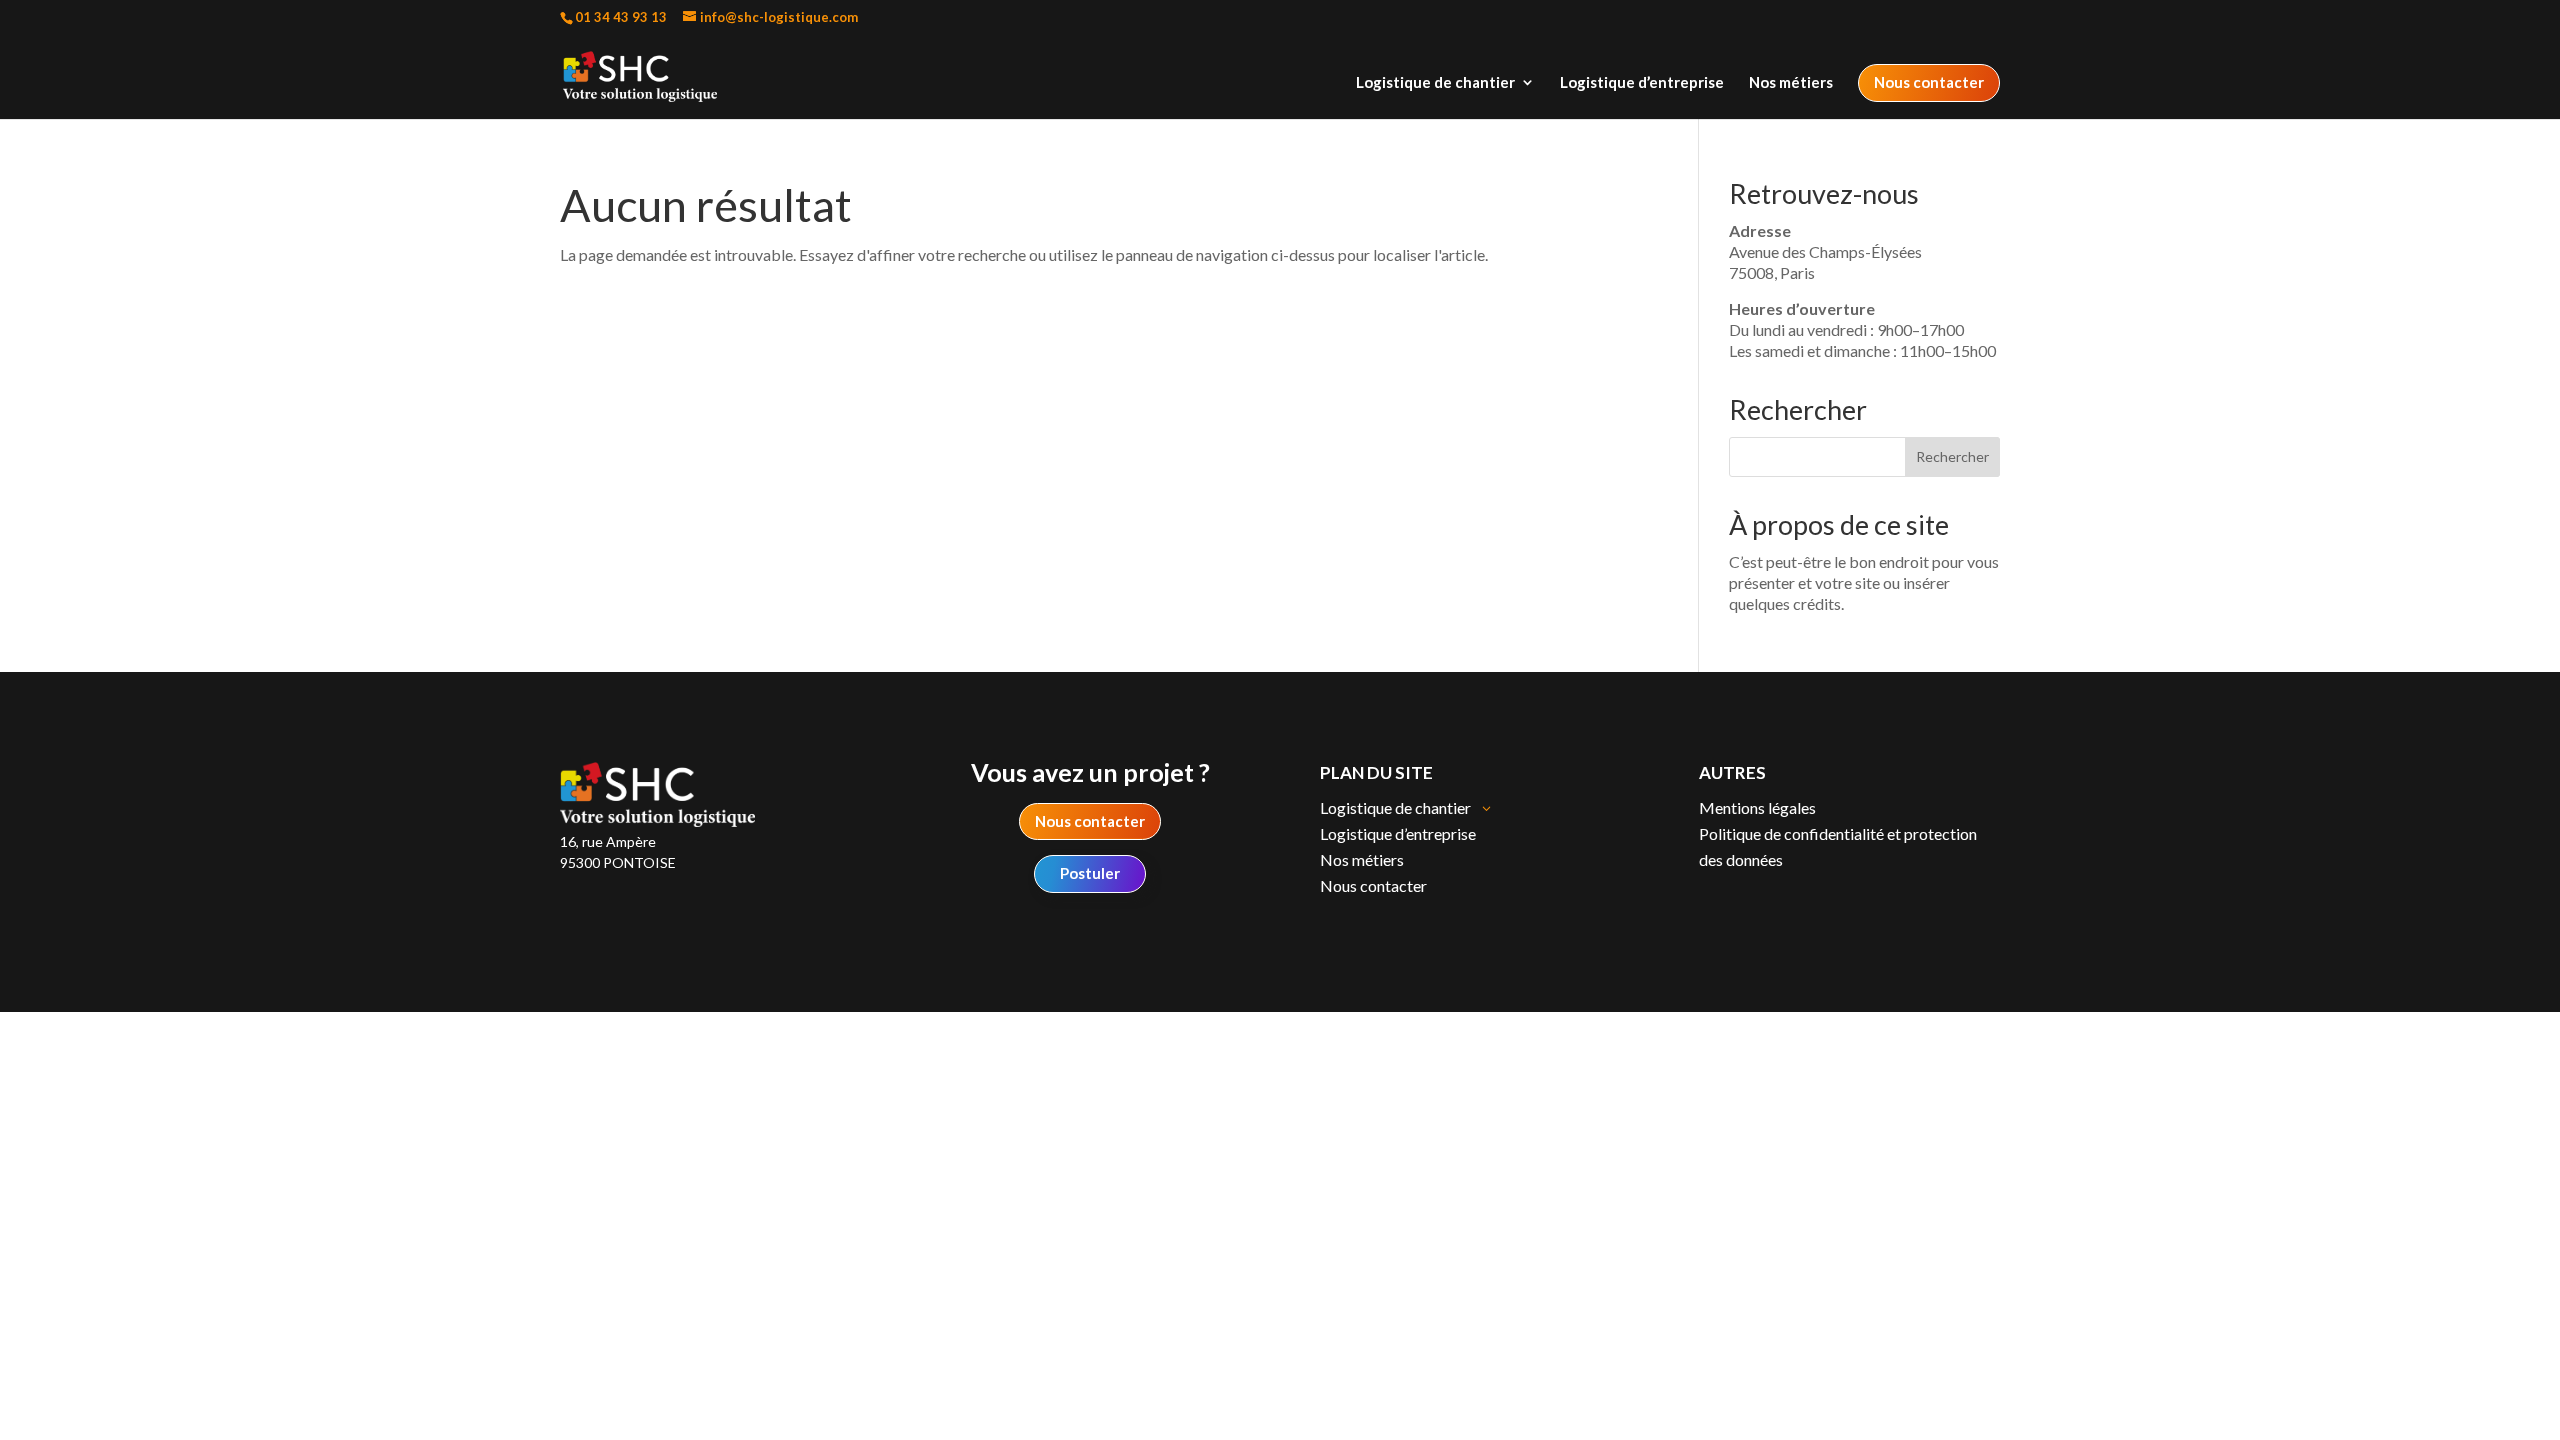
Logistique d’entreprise (1642, 83)
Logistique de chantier (1435, 83)
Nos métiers (1791, 83)
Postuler (1090, 873)
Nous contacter (1929, 82)
